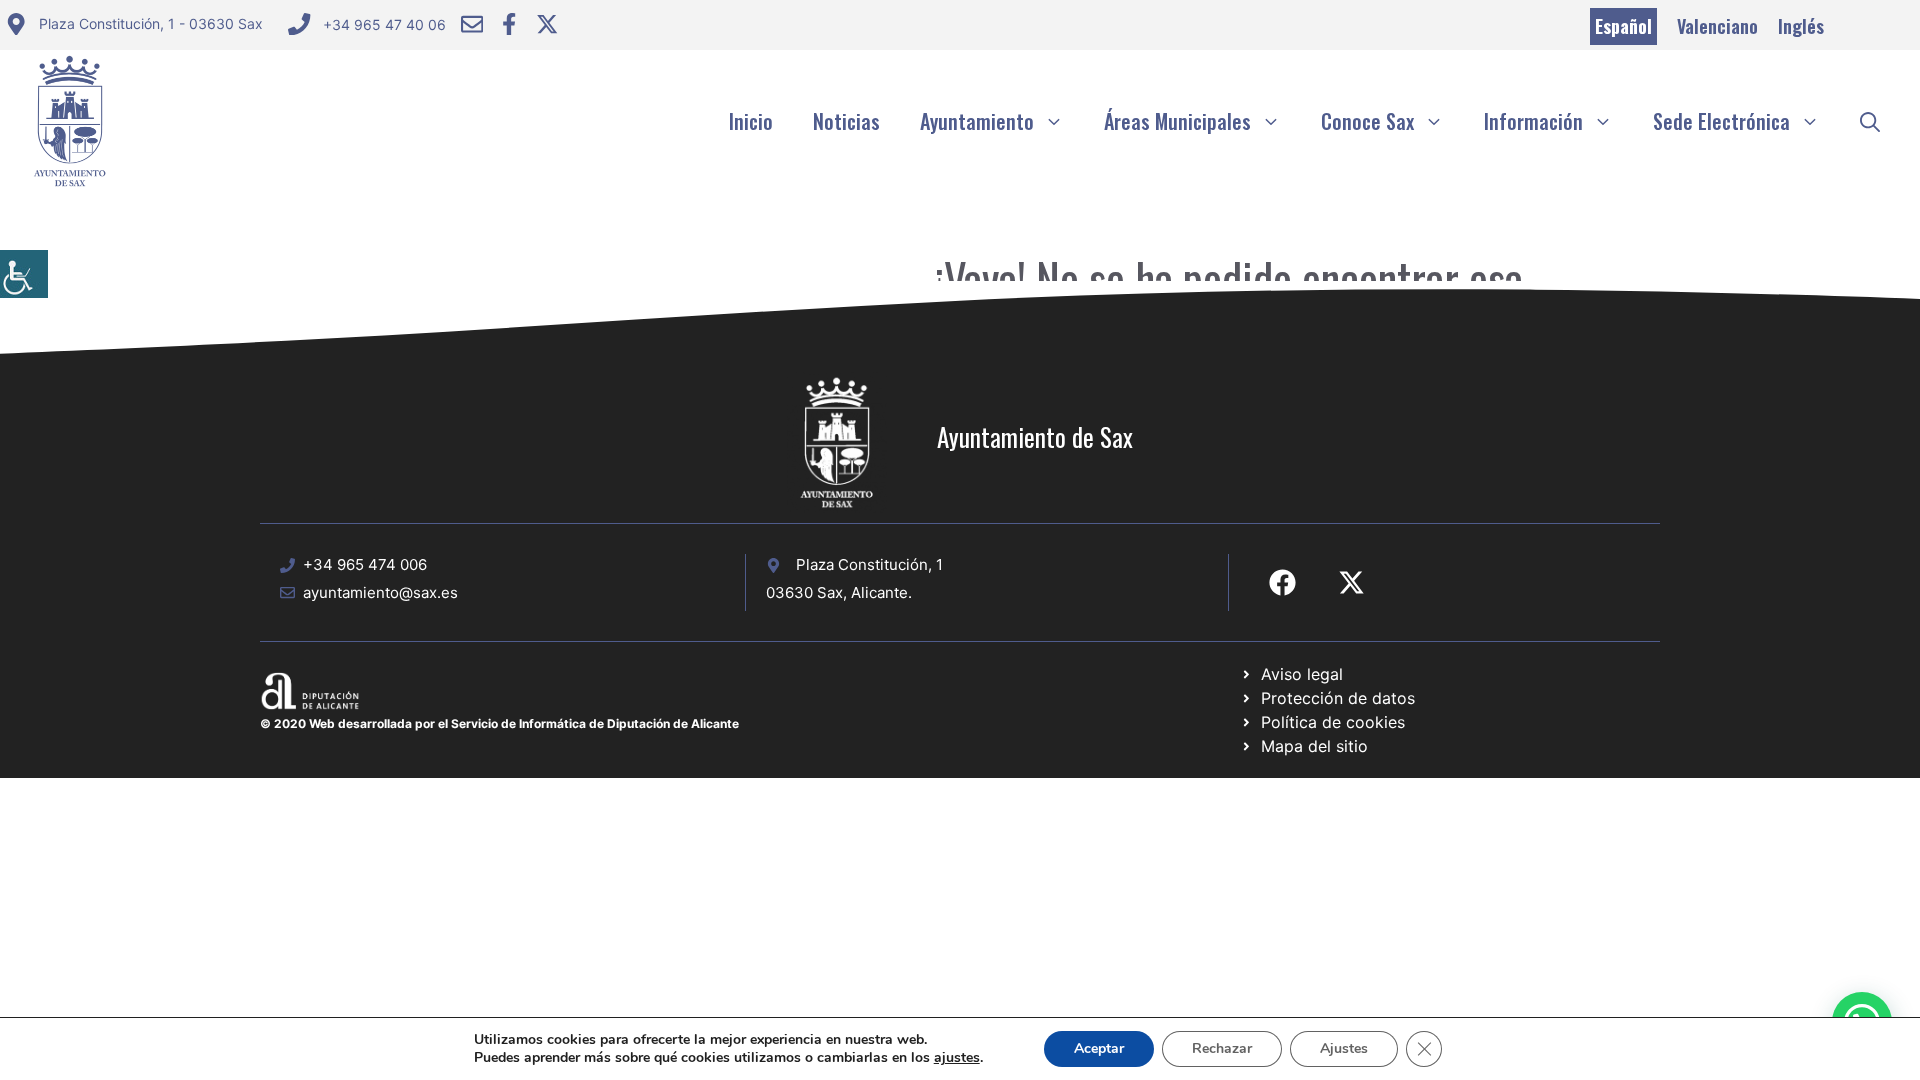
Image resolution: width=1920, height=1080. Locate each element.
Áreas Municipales (1177, 121)
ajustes (957, 1058)
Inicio (751, 121)
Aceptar (1099, 1048)
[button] (1870, 121)
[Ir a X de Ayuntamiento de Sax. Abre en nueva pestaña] (1351, 582)
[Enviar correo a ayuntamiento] (472, 24)
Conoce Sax (1367, 121)
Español (1623, 26)
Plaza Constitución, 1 (869, 564)
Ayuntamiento (977, 121)
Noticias (846, 121)
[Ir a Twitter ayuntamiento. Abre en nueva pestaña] (547, 24)
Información (1533, 121)
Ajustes (1344, 1048)
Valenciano (1717, 26)
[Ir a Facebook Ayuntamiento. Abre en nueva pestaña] (509, 24)
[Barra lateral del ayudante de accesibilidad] (24, 274)
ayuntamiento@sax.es (380, 592)
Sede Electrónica (1721, 121)
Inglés (1801, 26)
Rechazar (1222, 1048)
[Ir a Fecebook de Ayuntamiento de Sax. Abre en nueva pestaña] (1282, 582)
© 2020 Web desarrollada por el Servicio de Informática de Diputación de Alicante (499, 723)
